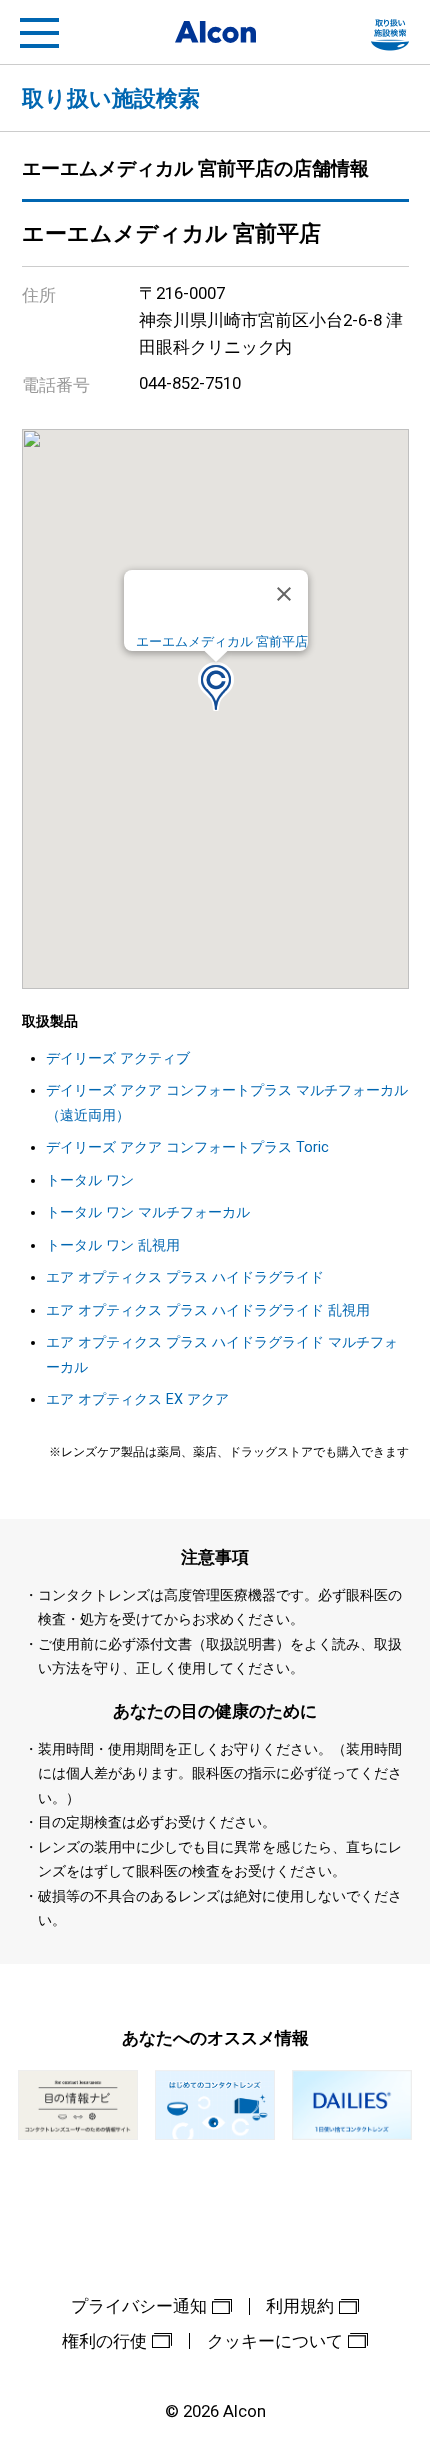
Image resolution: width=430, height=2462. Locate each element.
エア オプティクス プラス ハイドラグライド (185, 1277)
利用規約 (300, 2306)
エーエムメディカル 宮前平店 (222, 641)
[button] (216, 686)
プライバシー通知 (139, 2306)
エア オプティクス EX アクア (137, 1399)
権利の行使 (104, 2341)
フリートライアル (390, 33)
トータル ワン (90, 1180)
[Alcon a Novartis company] (215, 32)
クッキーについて (275, 2341)
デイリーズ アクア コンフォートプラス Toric (187, 1147)
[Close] (284, 594)
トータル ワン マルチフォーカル (148, 1212)
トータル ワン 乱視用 (113, 1245)
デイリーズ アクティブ (118, 1058)
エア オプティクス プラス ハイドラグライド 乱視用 (208, 1310)
